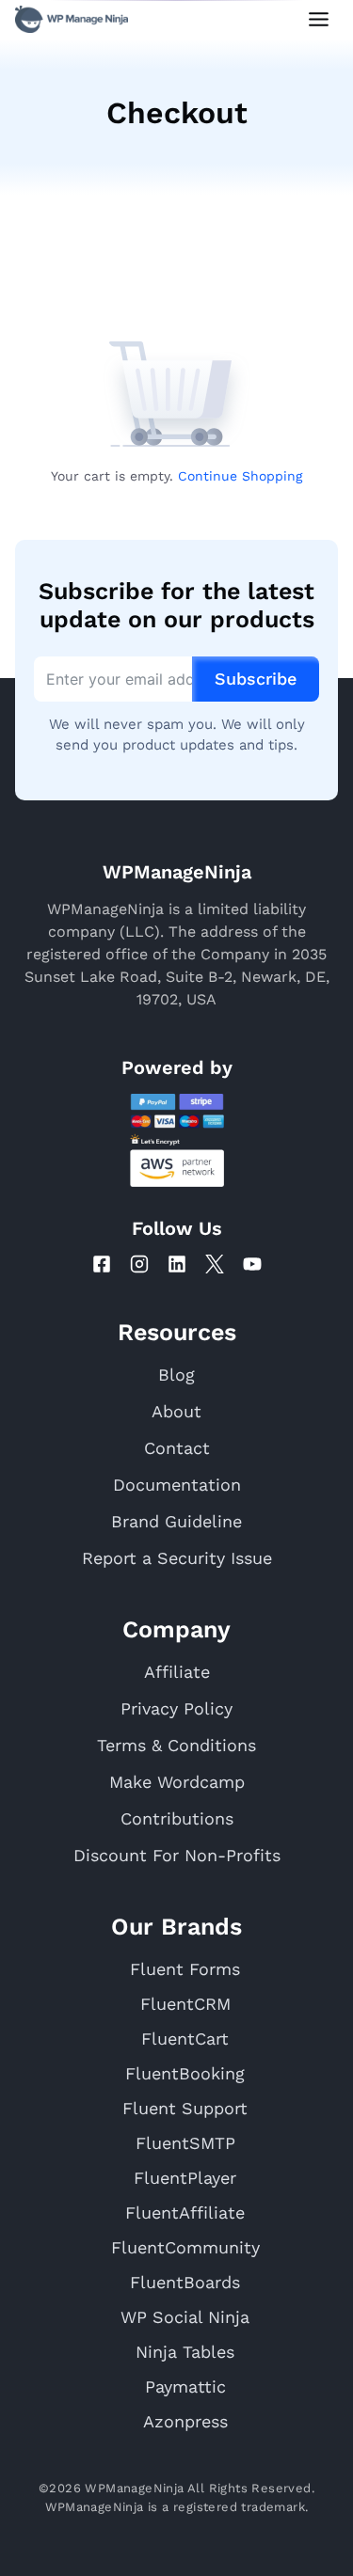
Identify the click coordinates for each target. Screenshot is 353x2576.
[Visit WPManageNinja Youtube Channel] (252, 1264)
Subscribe (256, 679)
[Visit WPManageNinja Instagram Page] (139, 1264)
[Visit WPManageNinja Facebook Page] (102, 1264)
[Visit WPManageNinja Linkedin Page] (177, 1264)
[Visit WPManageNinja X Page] (215, 1264)
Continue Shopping (240, 476)
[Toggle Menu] (319, 19)
